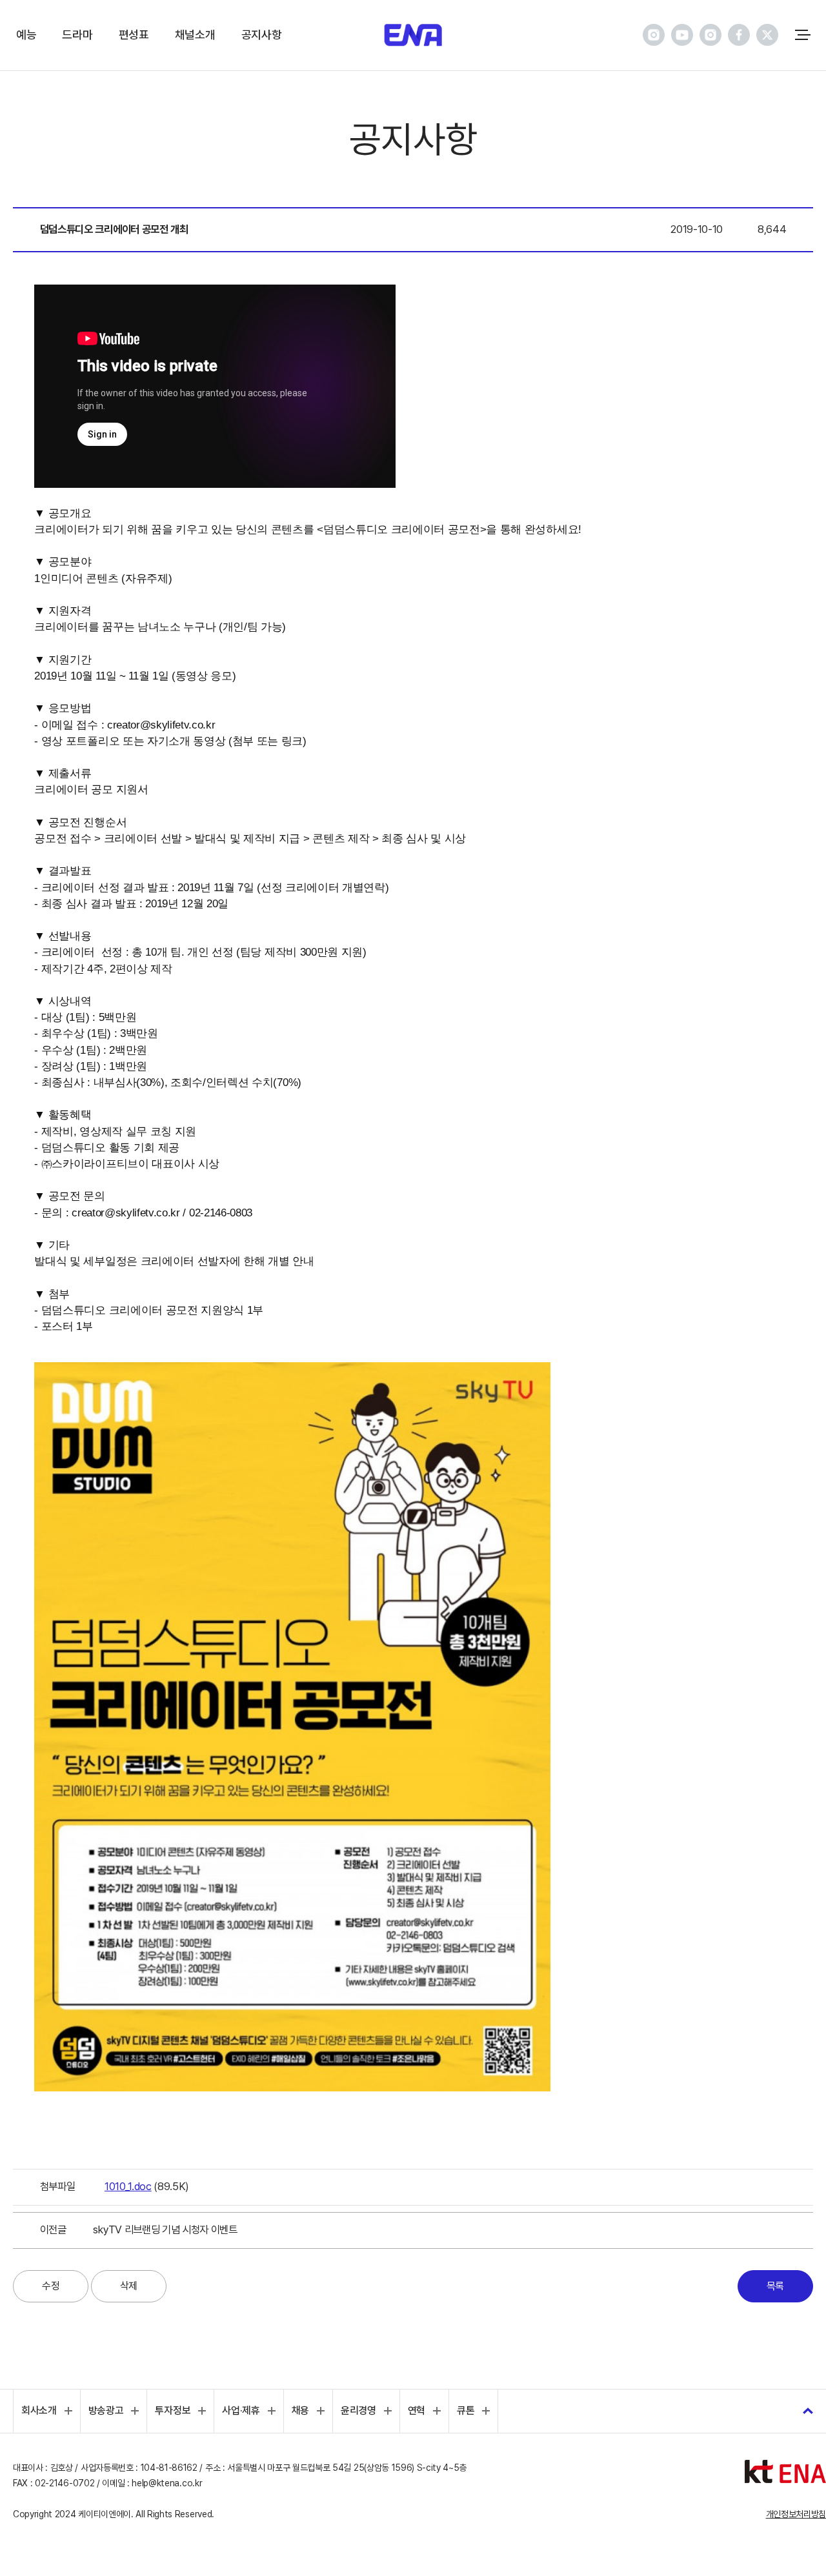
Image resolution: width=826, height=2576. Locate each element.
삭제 (129, 2286)
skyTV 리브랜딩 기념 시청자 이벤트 (165, 2229)
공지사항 (262, 35)
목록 (775, 2286)
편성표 (134, 35)
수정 (51, 2286)
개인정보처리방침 (796, 2514)
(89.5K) (147, 2186)
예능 (26, 35)
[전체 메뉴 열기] (803, 35)
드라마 (77, 35)
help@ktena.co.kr (167, 2483)
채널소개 (195, 35)
